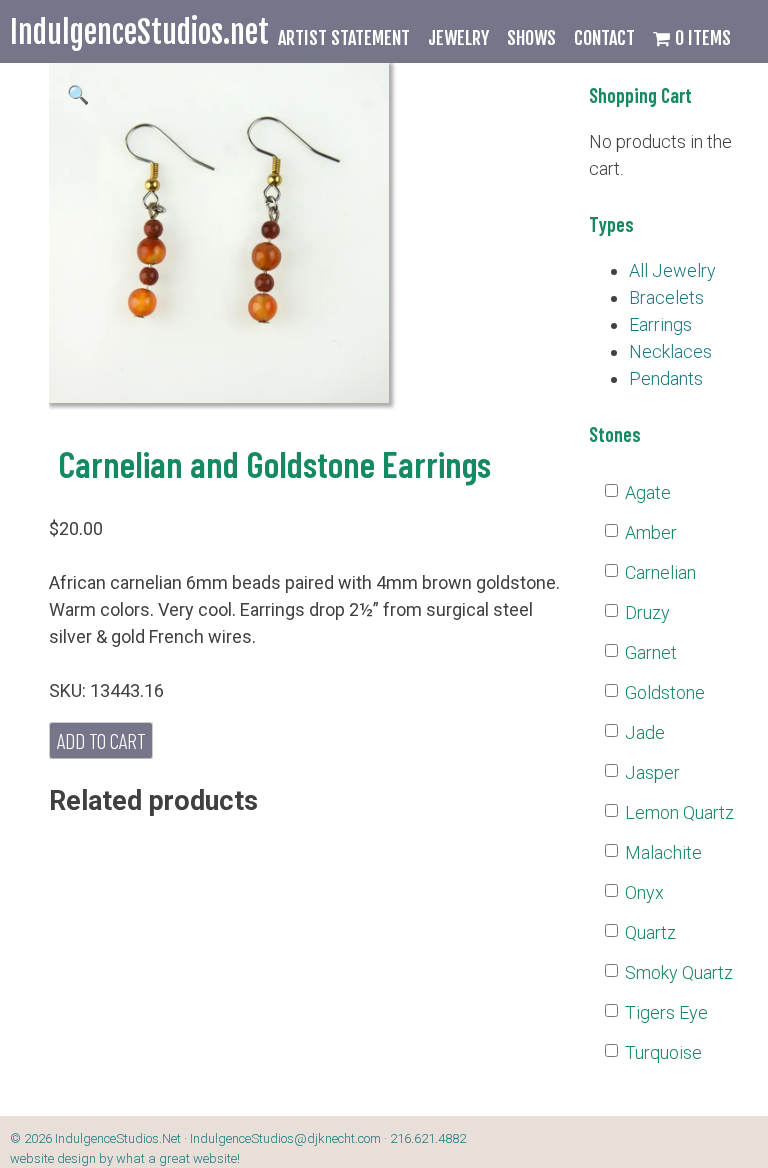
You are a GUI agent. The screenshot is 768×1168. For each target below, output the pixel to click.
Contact (604, 38)
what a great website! (178, 1158)
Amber (651, 532)
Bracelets (666, 297)
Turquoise (663, 1052)
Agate (648, 492)
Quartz (650, 932)
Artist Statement (344, 38)
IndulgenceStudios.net (139, 32)
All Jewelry (672, 270)
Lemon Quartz (679, 812)
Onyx (644, 892)
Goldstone (665, 692)
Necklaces (670, 351)
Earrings (660, 324)
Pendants (666, 378)
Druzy (647, 612)
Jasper (652, 772)
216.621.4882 (428, 1138)
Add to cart (101, 740)
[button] (78, 94)
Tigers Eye (666, 1012)
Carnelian (660, 572)
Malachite (663, 852)
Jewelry (458, 38)
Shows (531, 38)
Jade (645, 732)
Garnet (651, 652)
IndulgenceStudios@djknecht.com (285, 1138)
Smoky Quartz (679, 972)
